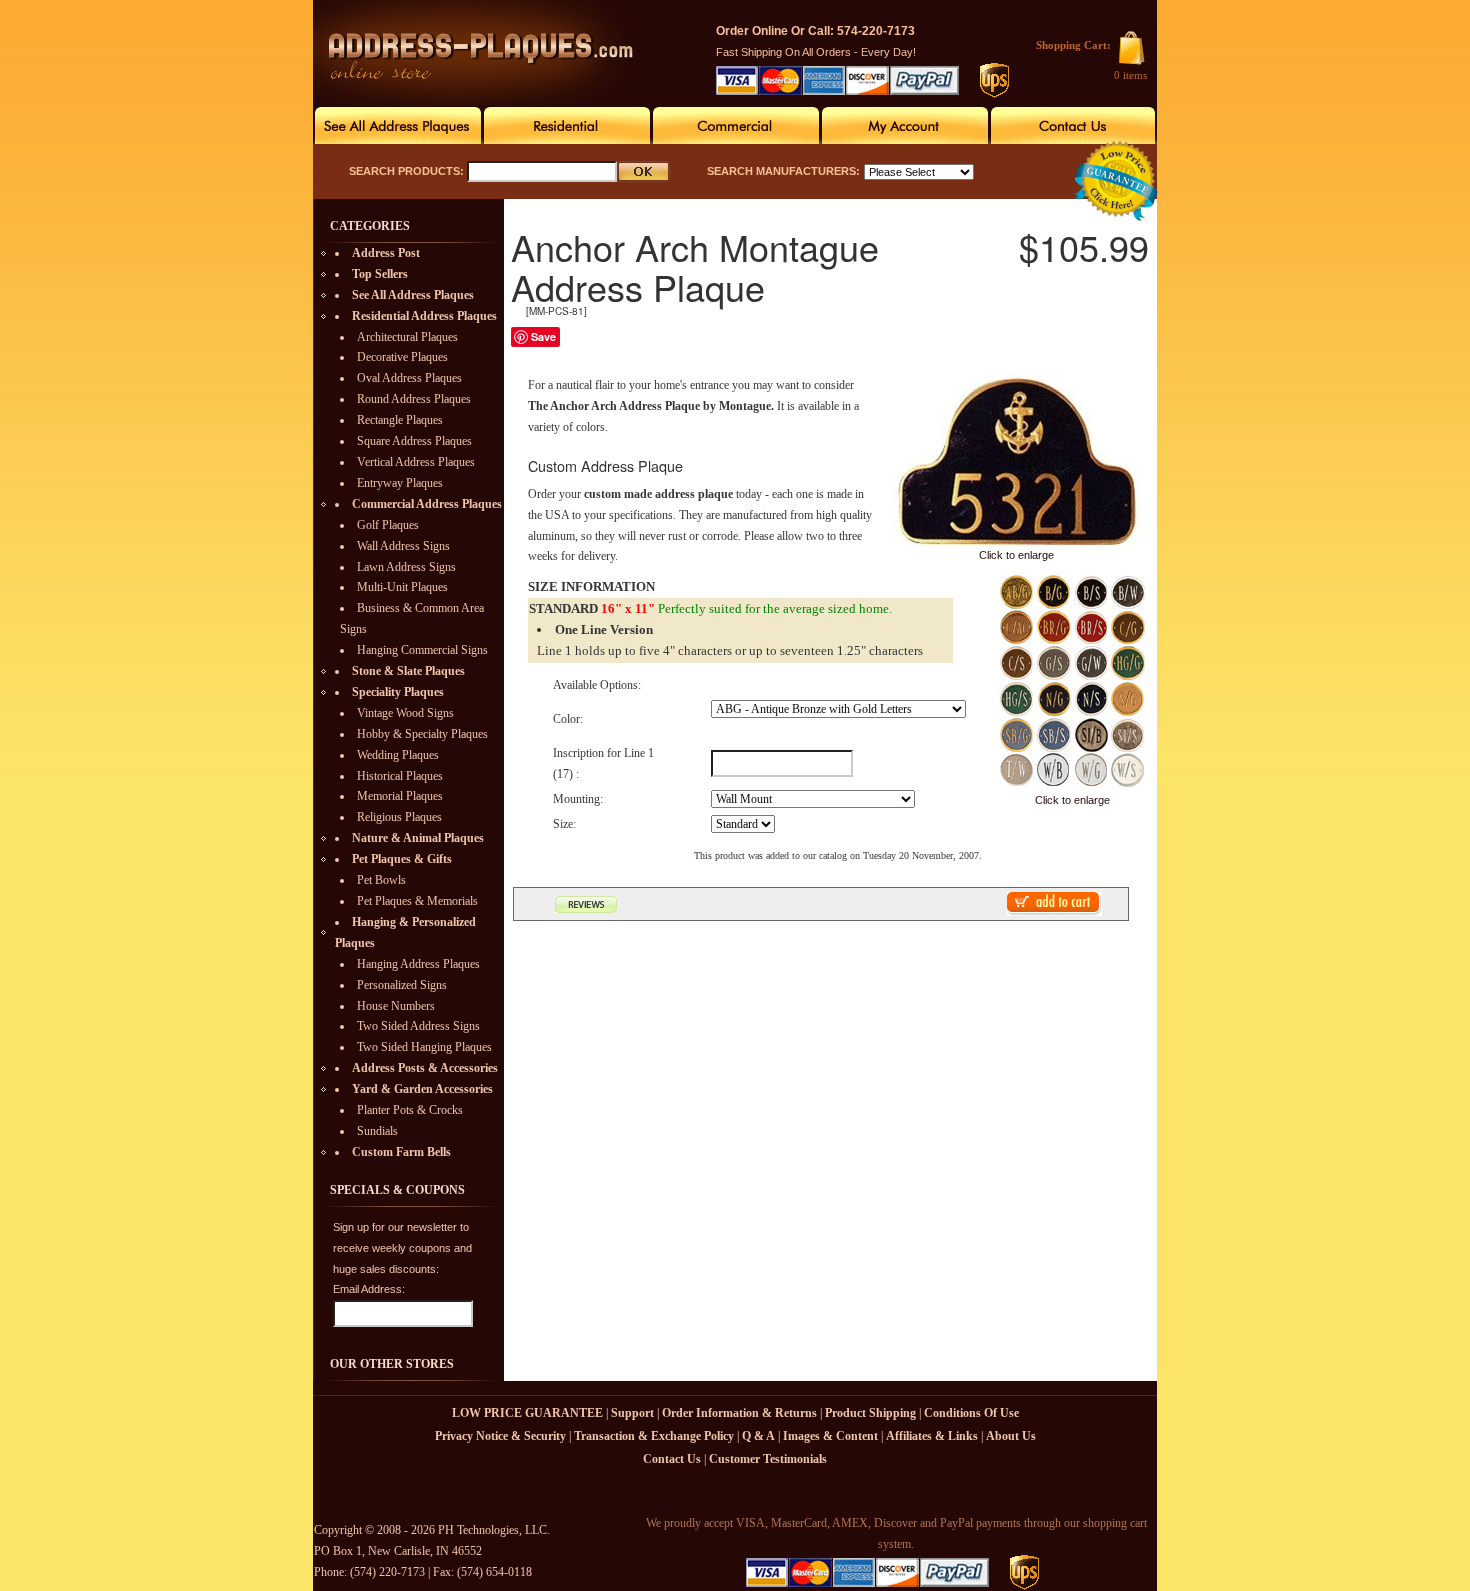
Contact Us (672, 1459)
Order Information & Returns (739, 1413)
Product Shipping (870, 1413)
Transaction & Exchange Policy (654, 1436)
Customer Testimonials (768, 1459)
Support (632, 1413)
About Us (1011, 1436)
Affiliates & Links (932, 1436)
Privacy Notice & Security (500, 1436)
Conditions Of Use (971, 1413)
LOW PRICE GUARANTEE (527, 1413)
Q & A (758, 1436)
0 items (1130, 75)
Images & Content (830, 1436)
